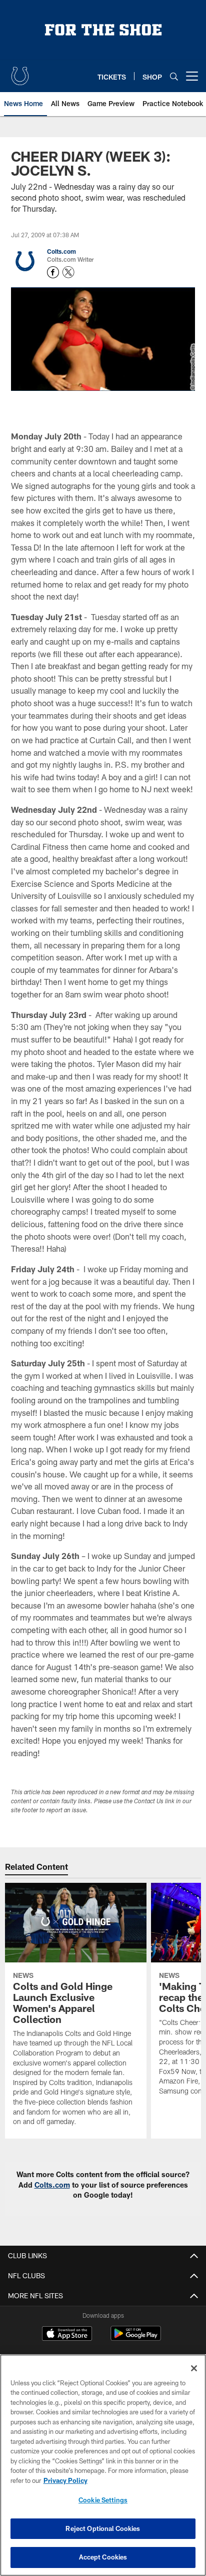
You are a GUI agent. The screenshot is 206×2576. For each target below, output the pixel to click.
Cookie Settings (103, 2500)
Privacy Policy (65, 2480)
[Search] (174, 76)
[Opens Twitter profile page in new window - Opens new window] (68, 272)
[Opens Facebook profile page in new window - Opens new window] (53, 272)
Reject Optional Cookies (103, 2528)
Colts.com (61, 251)
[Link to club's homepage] (20, 72)
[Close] (194, 2368)
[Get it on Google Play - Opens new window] (136, 2339)
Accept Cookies (103, 2557)
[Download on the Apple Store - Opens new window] (67, 2335)
